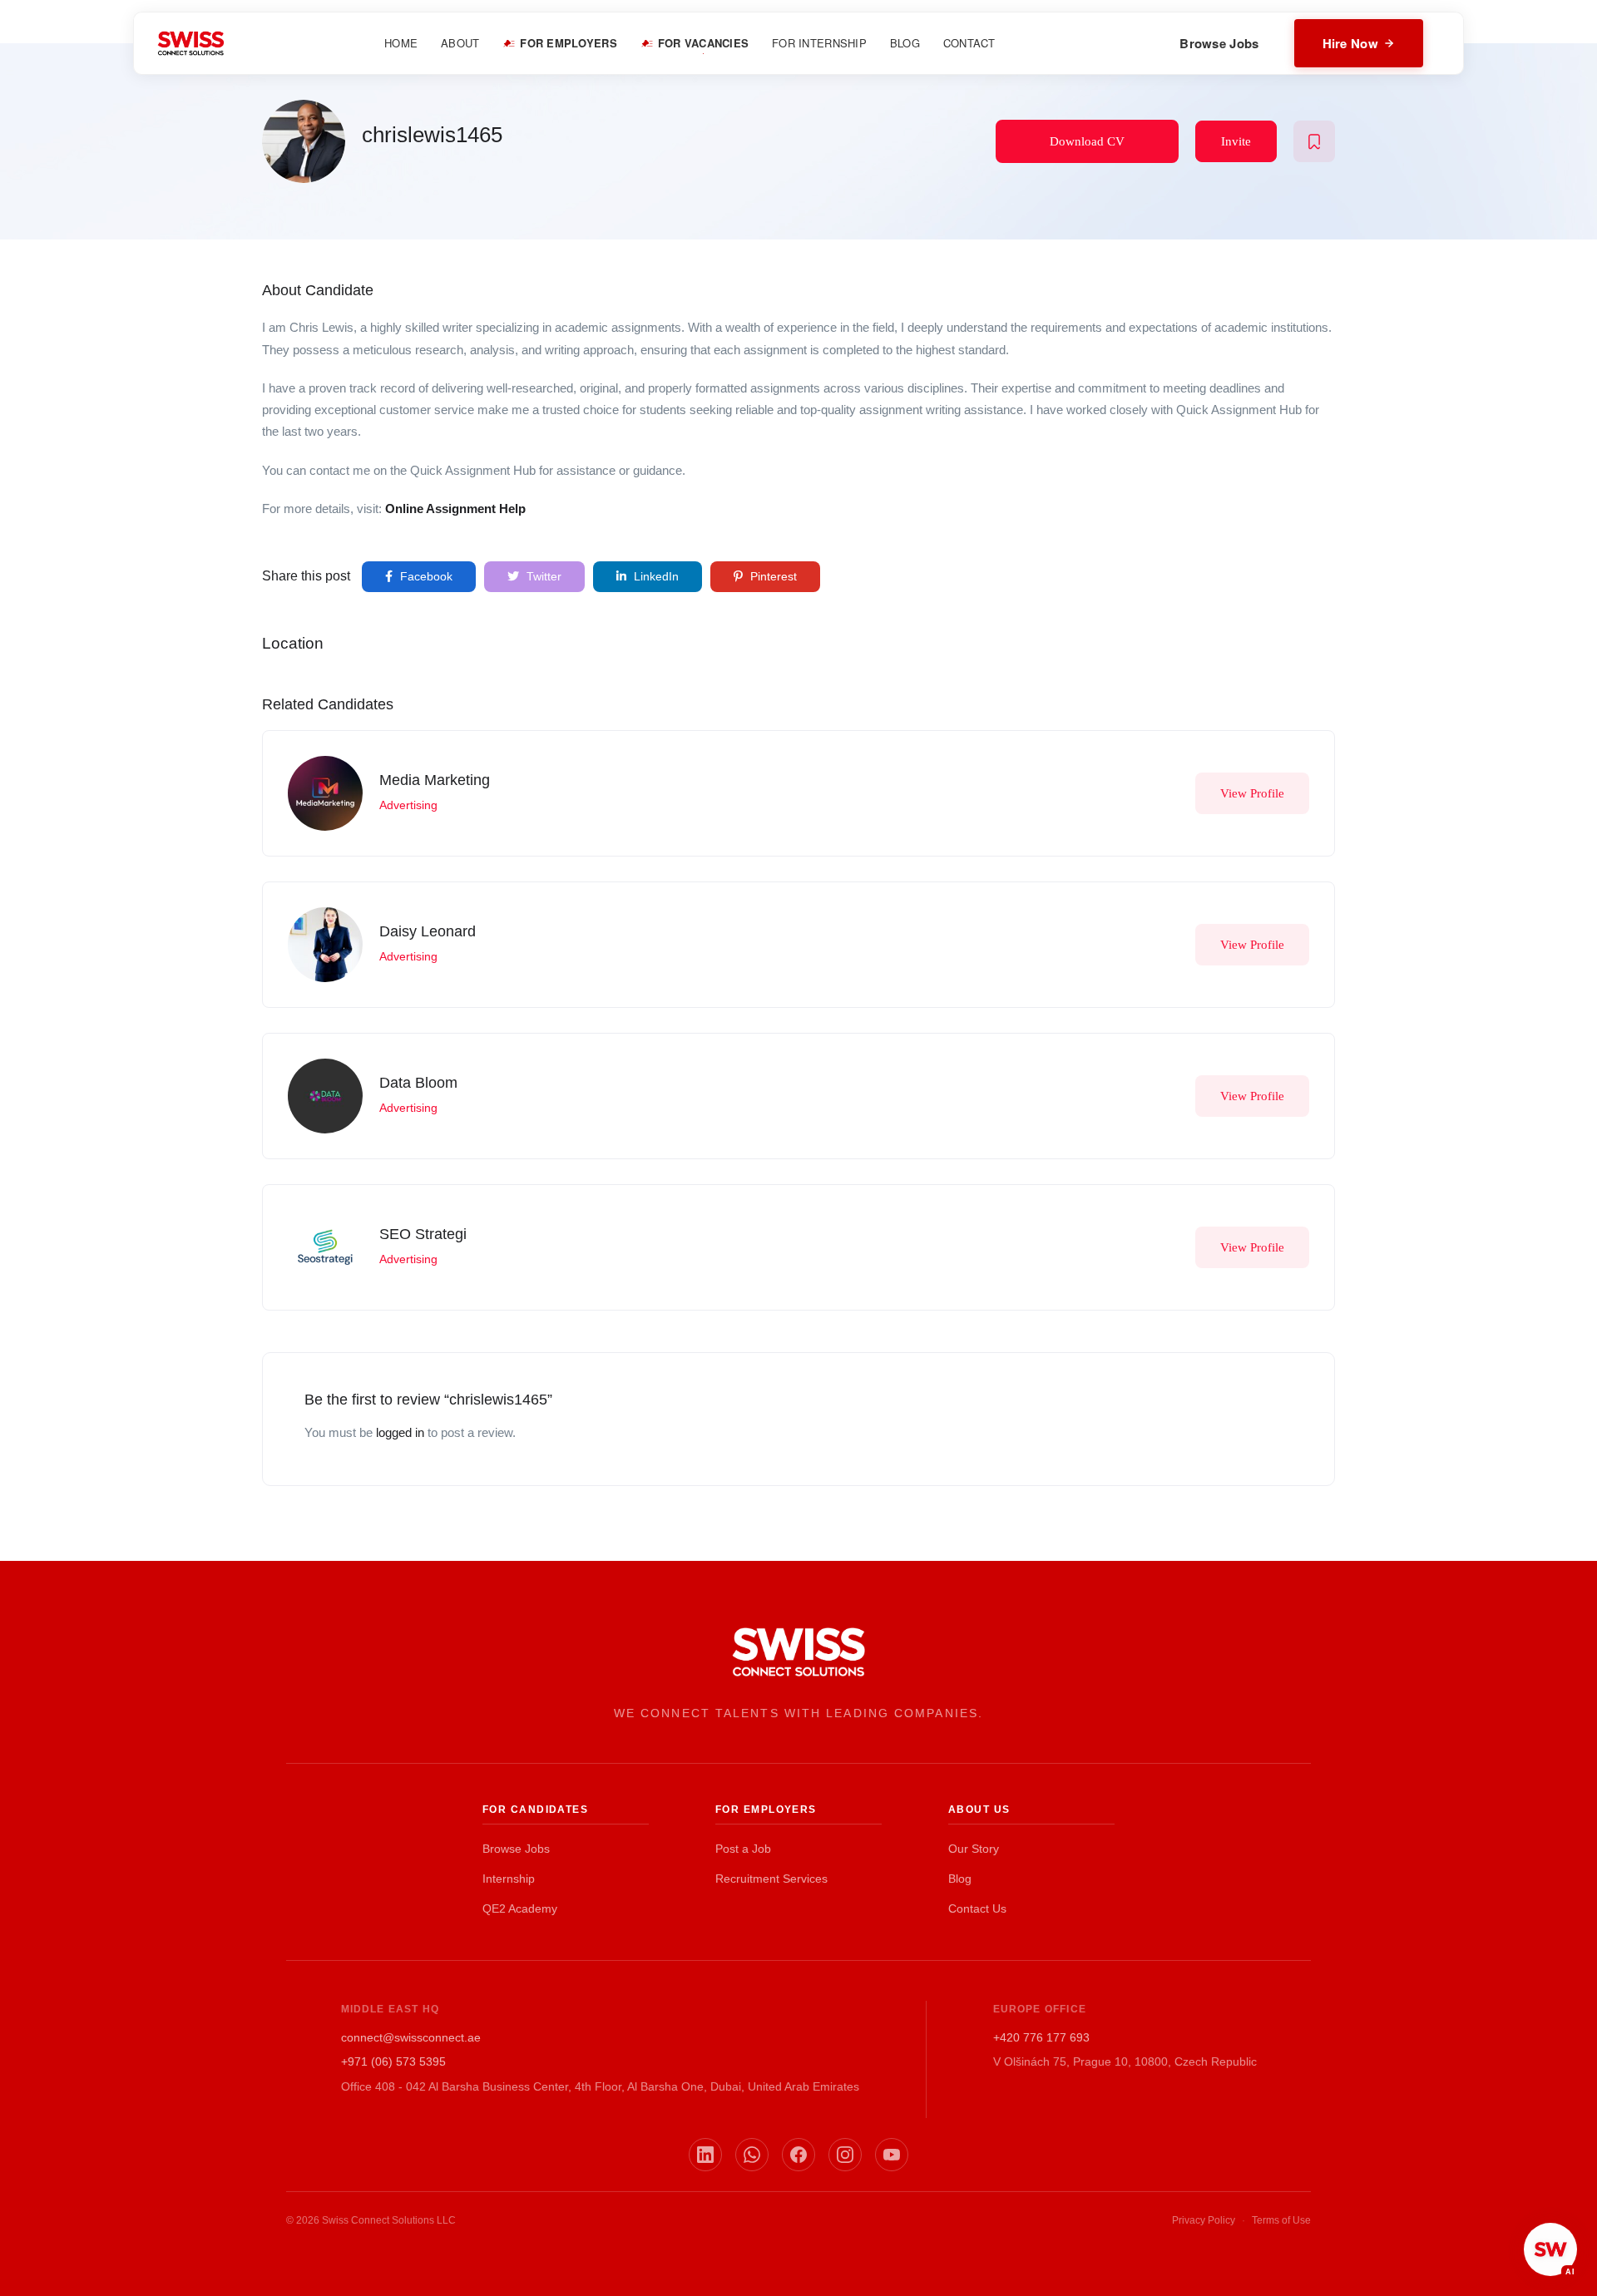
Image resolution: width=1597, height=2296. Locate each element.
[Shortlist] (1314, 141)
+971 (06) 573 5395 (393, 2061)
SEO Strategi (423, 1234)
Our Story (974, 1849)
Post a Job (743, 1849)
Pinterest (772, 576)
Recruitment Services (771, 1879)
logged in (400, 1432)
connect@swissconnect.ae (411, 2037)
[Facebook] (798, 2155)
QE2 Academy (520, 1908)
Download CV (1087, 141)
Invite (1236, 141)
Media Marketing (435, 780)
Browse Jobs (1219, 43)
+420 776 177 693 (1041, 2037)
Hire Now (1350, 43)
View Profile (1252, 793)
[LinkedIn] (705, 2155)
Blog (960, 1879)
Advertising (408, 805)
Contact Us (977, 1908)
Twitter (542, 576)
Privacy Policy (1204, 2220)
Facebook (425, 576)
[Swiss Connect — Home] (191, 43)
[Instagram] (845, 2155)
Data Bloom (418, 1083)
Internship (509, 1879)
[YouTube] (892, 2155)
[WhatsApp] (752, 2155)
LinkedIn (655, 576)
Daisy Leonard (428, 931)
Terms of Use (1281, 2220)
